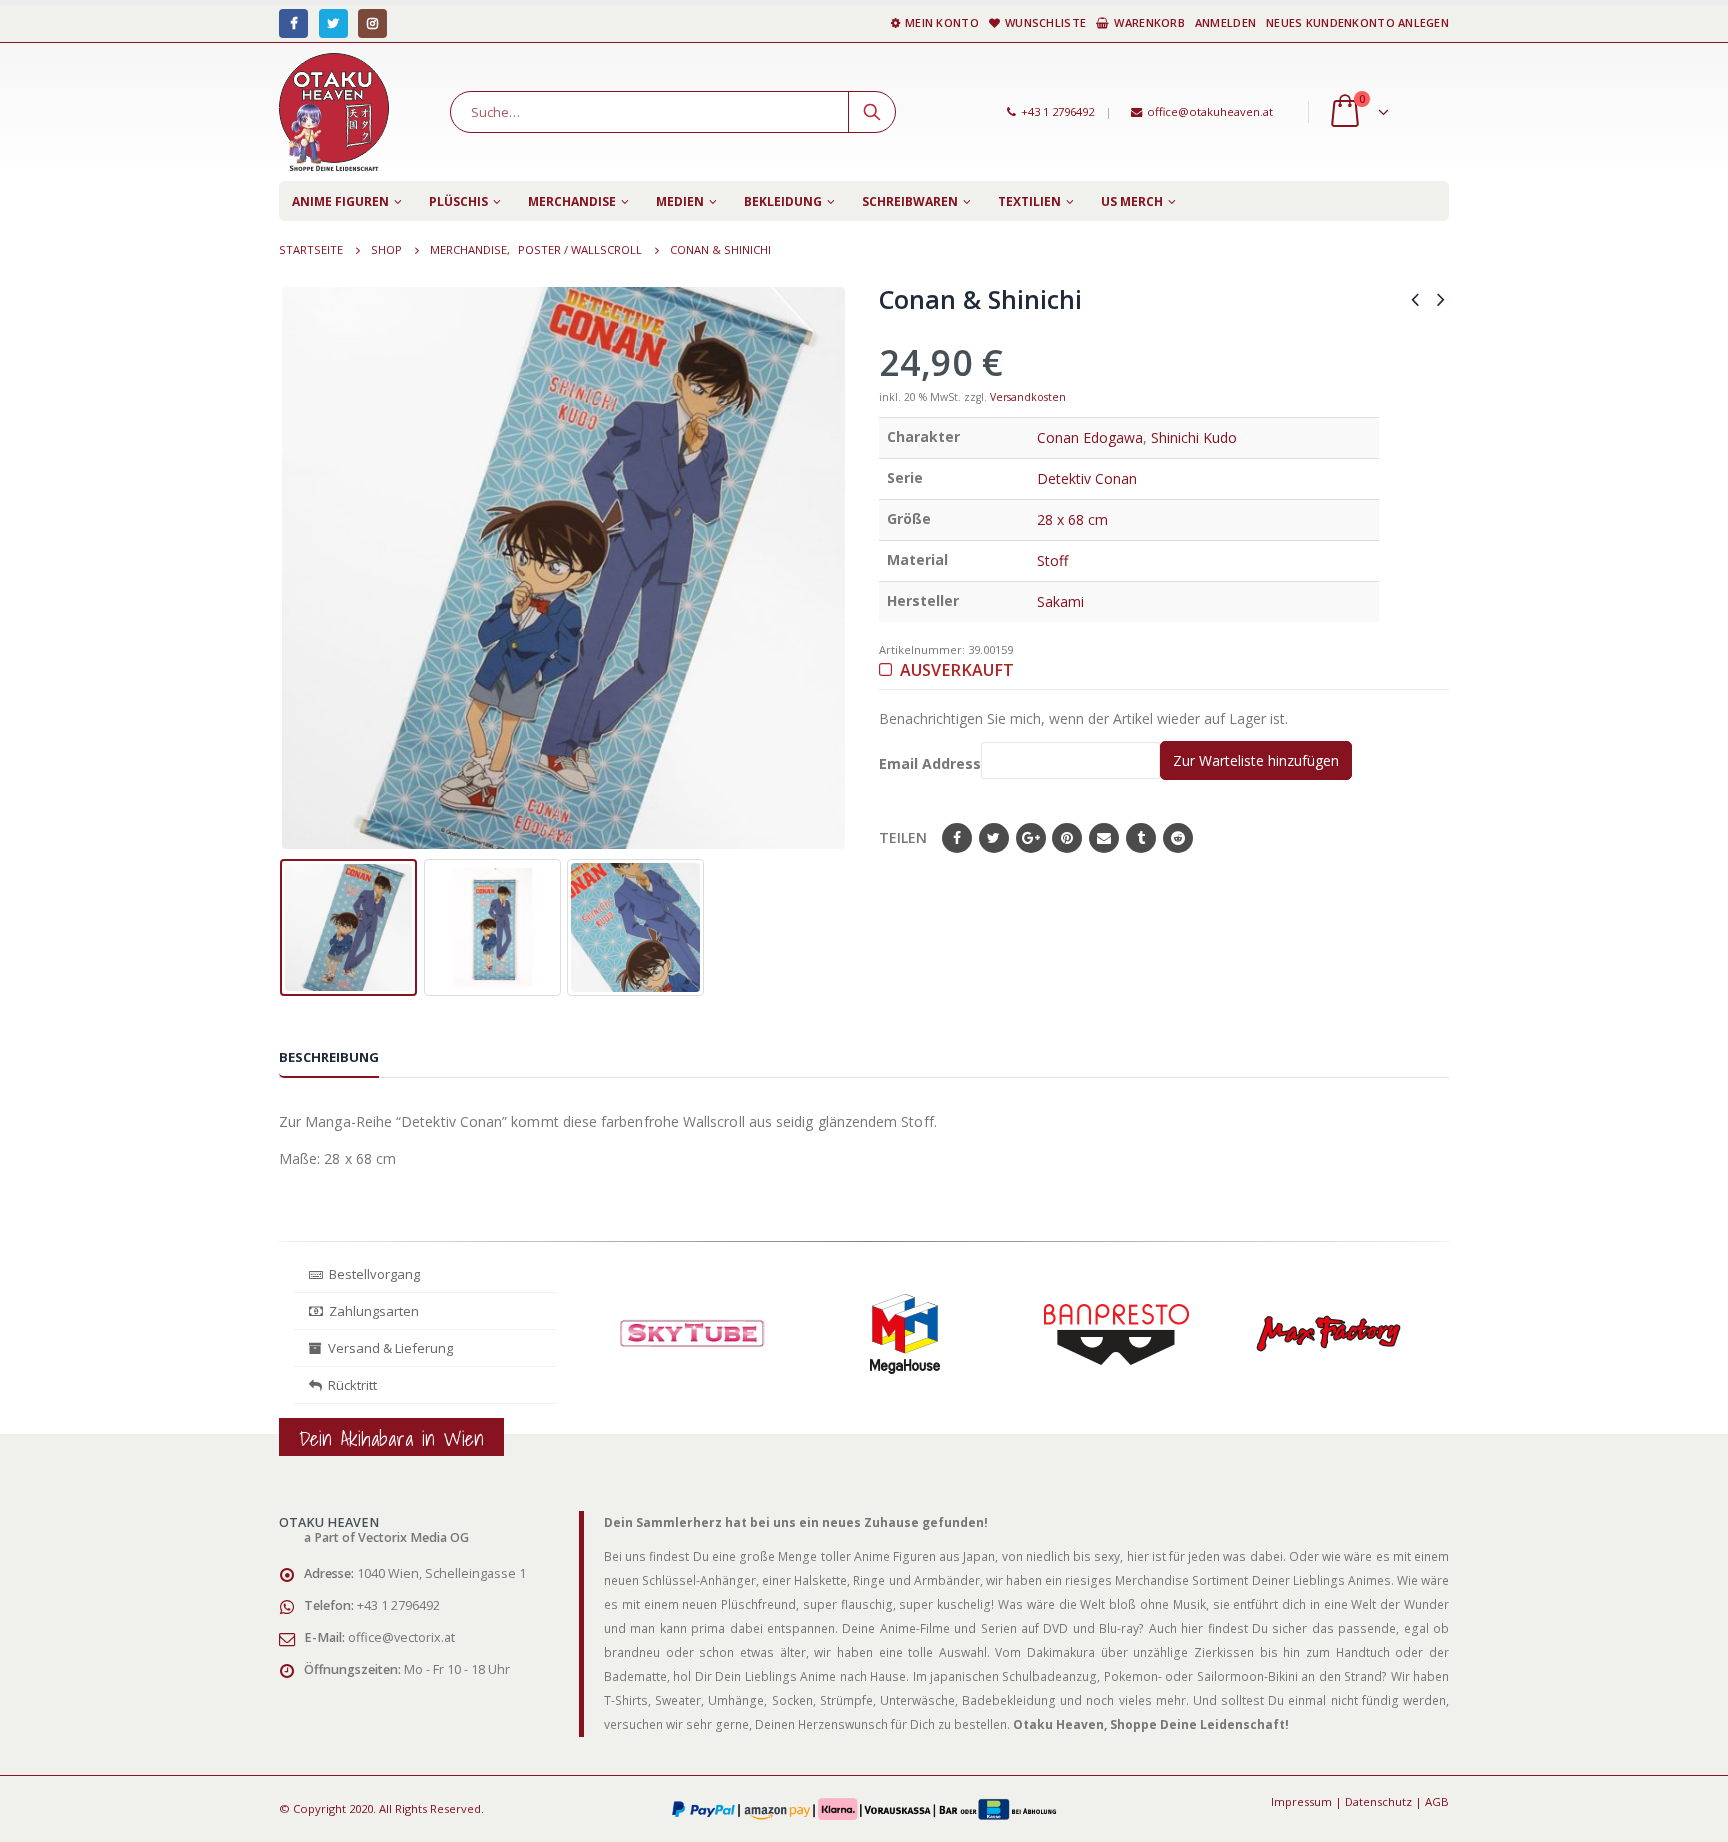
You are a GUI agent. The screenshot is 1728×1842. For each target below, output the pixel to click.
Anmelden (1225, 22)
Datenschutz (1378, 1801)
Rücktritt (349, 1385)
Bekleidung (783, 201)
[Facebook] (293, 23)
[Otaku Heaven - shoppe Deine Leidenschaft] (334, 112)
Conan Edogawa (1090, 437)
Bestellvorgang (371, 1274)
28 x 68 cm (1072, 519)
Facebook (957, 838)
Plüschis (458, 201)
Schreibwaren (910, 201)
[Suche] (872, 112)
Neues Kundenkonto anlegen (1357, 22)
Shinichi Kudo (1194, 437)
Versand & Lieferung (387, 1348)
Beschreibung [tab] (329, 1057)
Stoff (1052, 560)
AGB (1437, 1801)
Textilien (1029, 201)
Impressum (1301, 1801)
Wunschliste (1045, 22)
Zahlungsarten (374, 1311)
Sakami (1060, 601)
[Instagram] (372, 23)
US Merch (1132, 201)
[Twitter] (333, 23)
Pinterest (1067, 838)
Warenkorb (1149, 22)
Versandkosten (1028, 397)
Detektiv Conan (1087, 478)
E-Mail (1104, 838)
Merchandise (572, 201)
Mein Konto (942, 22)
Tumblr (1141, 838)
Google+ (1031, 838)
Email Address (930, 763)
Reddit (1178, 838)
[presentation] (294, 568)
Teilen (903, 837)
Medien (680, 201)
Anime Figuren (340, 201)
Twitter (994, 838)
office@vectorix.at (401, 1637)
